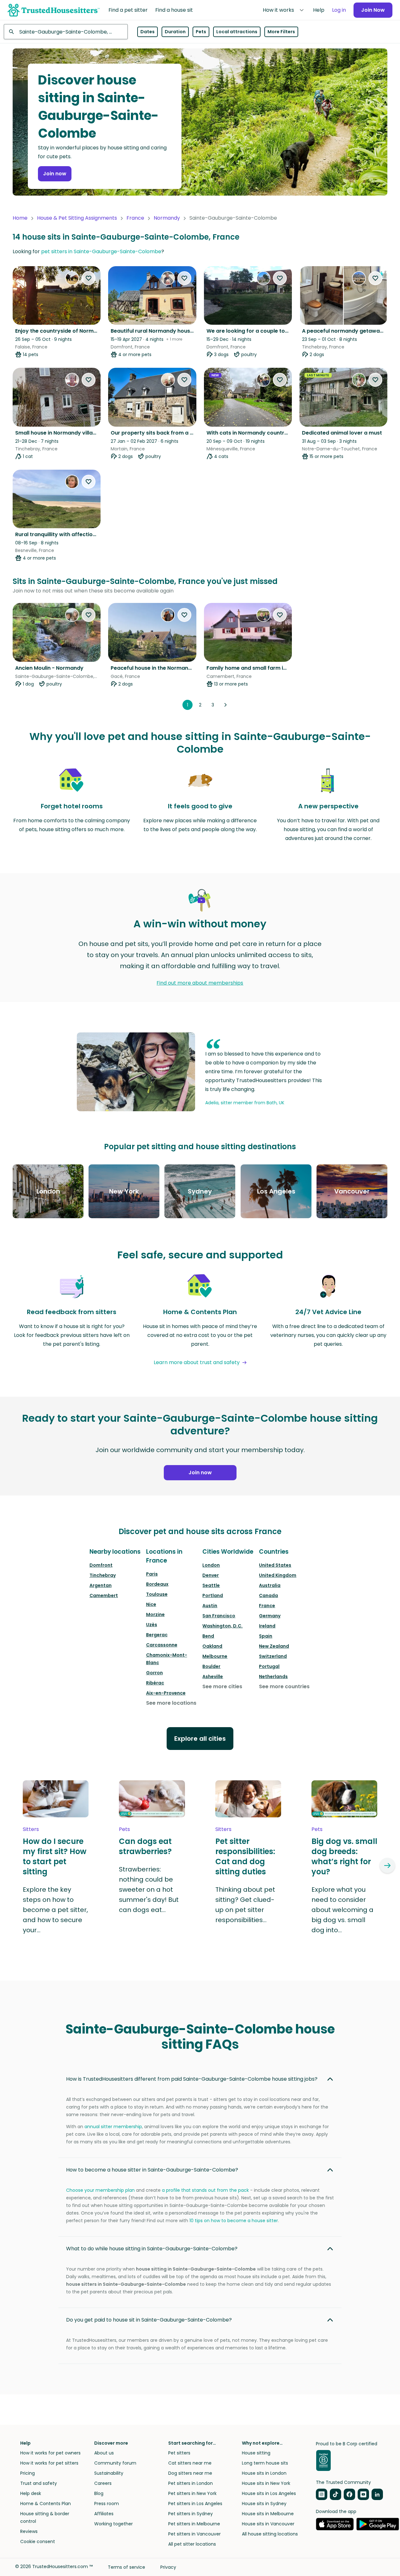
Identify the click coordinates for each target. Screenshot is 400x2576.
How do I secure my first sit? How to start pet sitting (55, 1857)
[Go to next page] (225, 705)
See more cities (222, 1686)
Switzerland (273, 1656)
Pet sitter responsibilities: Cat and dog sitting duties (245, 1857)
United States (275, 1565)
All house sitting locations (270, 2534)
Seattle (211, 1585)
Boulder (211, 1666)
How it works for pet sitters (49, 2463)
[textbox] (66, 32)
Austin (210, 1606)
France (135, 218)
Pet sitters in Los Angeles (195, 2504)
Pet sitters (179, 2453)
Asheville (213, 1677)
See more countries (284, 1686)
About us (104, 2453)
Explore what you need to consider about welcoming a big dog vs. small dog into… (342, 1910)
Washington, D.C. (222, 1626)
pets (124, 1829)
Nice (151, 1604)
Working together (114, 2524)
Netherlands (273, 1677)
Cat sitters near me (190, 2463)
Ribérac (155, 1683)
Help (319, 10)
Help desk (31, 2493)
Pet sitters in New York (192, 2493)
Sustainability (109, 2473)
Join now (55, 174)
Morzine (155, 1614)
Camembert (104, 1595)
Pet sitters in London (191, 2483)
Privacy (168, 2567)
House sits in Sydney (264, 2504)
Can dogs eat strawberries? (145, 1846)
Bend (208, 1636)
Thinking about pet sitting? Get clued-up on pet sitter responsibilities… (245, 1905)
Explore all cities (200, 1739)
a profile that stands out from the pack (205, 2190)
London (211, 1565)
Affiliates (104, 2514)
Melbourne (215, 1656)
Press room (107, 2504)
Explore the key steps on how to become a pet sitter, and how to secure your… (55, 1910)
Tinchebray (103, 1575)
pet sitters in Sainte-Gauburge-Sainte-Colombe (101, 251)
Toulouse (157, 1594)
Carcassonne (162, 1645)
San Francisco (219, 1616)
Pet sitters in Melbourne (194, 2524)
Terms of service (126, 2567)
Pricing (28, 2473)
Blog (99, 2493)
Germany (270, 1616)
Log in (339, 10)
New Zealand (274, 1646)
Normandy (167, 218)
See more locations (171, 1703)
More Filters (281, 32)
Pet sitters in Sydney (191, 2514)
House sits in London (264, 2473)
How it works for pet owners (50, 2453)
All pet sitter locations (192, 2544)
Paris (152, 1574)
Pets (201, 32)
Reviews (29, 2531)
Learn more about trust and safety (197, 1362)
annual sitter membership (113, 2127)
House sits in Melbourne (268, 2514)
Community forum (115, 2463)
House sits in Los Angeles (269, 2493)
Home (20, 218)
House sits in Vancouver (268, 2524)
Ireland (267, 1626)
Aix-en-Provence (166, 1693)
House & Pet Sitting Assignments (77, 218)
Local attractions (237, 32)
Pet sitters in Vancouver (194, 2534)
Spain (266, 1636)
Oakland (212, 1646)
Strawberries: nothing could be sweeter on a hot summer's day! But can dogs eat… (149, 1890)
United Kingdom (278, 1575)
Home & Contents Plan (46, 2504)
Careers (103, 2483)
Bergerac (157, 1635)
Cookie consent (38, 2542)
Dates (148, 32)
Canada (268, 1595)
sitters (31, 1829)
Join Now (373, 10)
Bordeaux (157, 1584)
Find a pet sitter (128, 10)
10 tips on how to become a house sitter (234, 2221)
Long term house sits (265, 2463)
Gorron (154, 1673)
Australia (270, 1585)
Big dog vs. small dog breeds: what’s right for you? (344, 1857)
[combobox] (66, 32)
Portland (213, 1595)
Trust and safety (39, 2483)
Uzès (152, 1625)
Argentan (101, 1585)
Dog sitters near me (190, 2473)
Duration (175, 32)
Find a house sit (174, 10)
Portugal (269, 1666)
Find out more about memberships (200, 983)
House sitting (256, 2453)
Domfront (101, 1565)
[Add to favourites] (89, 278)
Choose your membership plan (100, 2190)
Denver (211, 1575)
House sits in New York (266, 2483)
